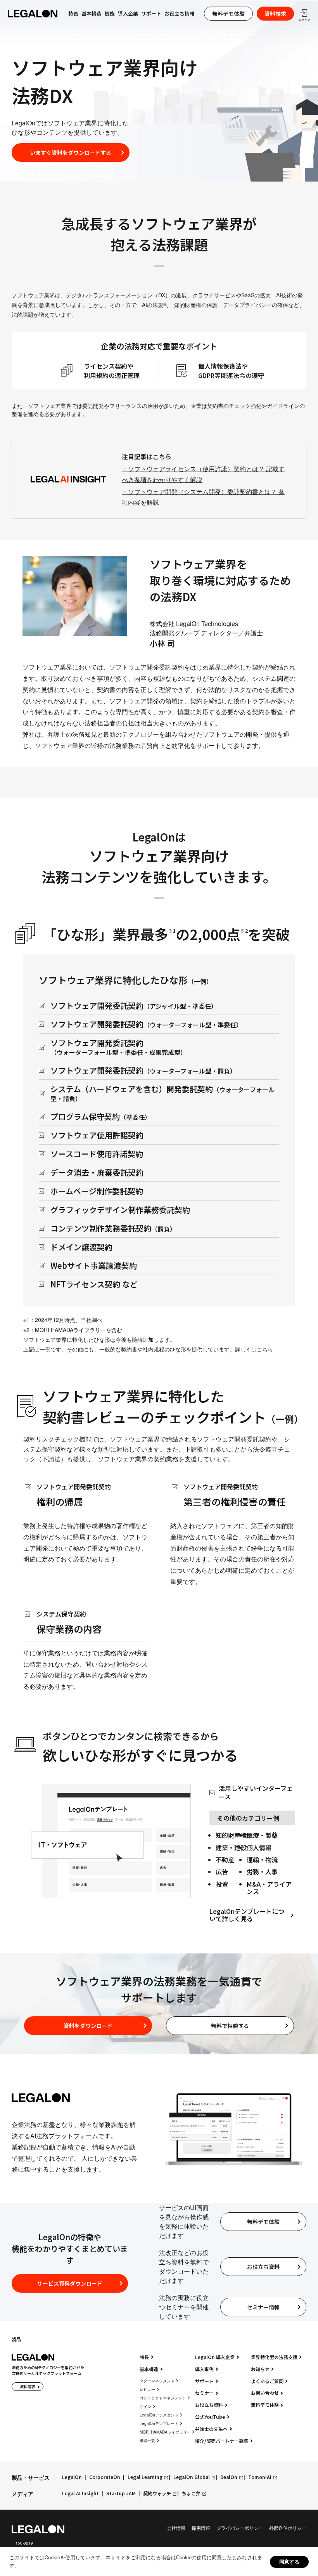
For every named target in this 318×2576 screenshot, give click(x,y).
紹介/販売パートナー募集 (222, 2441)
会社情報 (176, 2528)
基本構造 (92, 14)
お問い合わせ (265, 2393)
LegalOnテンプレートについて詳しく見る (247, 1915)
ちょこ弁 (191, 2494)
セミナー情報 (263, 2307)
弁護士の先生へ (211, 2429)
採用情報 (201, 2528)
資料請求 (275, 14)
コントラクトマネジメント (163, 2398)
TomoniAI (260, 2477)
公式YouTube (210, 2417)
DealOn (229, 2477)
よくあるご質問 (267, 2381)
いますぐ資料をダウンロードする (71, 153)
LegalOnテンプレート (95, 34)
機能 (55, 34)
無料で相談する (230, 2026)
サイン (145, 2406)
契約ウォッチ (157, 2494)
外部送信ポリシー (288, 2528)
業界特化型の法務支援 (154, 34)
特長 (144, 2357)
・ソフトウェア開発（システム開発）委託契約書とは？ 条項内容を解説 (203, 497)
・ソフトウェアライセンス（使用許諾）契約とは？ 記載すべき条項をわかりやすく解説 (203, 474)
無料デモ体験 (228, 14)
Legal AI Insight (80, 2494)
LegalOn (72, 2477)
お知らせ (260, 2369)
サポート (151, 14)
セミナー (204, 2393)
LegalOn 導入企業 (215, 2357)
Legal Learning (145, 2477)
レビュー (147, 2389)
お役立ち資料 (263, 2267)
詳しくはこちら (254, 1349)
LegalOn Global (192, 2477)
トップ (30, 34)
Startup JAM (121, 2494)
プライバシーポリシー (240, 2528)
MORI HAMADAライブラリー (165, 2432)
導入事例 (204, 2369)
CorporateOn (105, 2477)
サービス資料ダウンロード (70, 2283)
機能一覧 (147, 2441)
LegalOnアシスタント (159, 2415)
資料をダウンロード (88, 2026)
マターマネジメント (157, 2381)
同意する (289, 2561)
